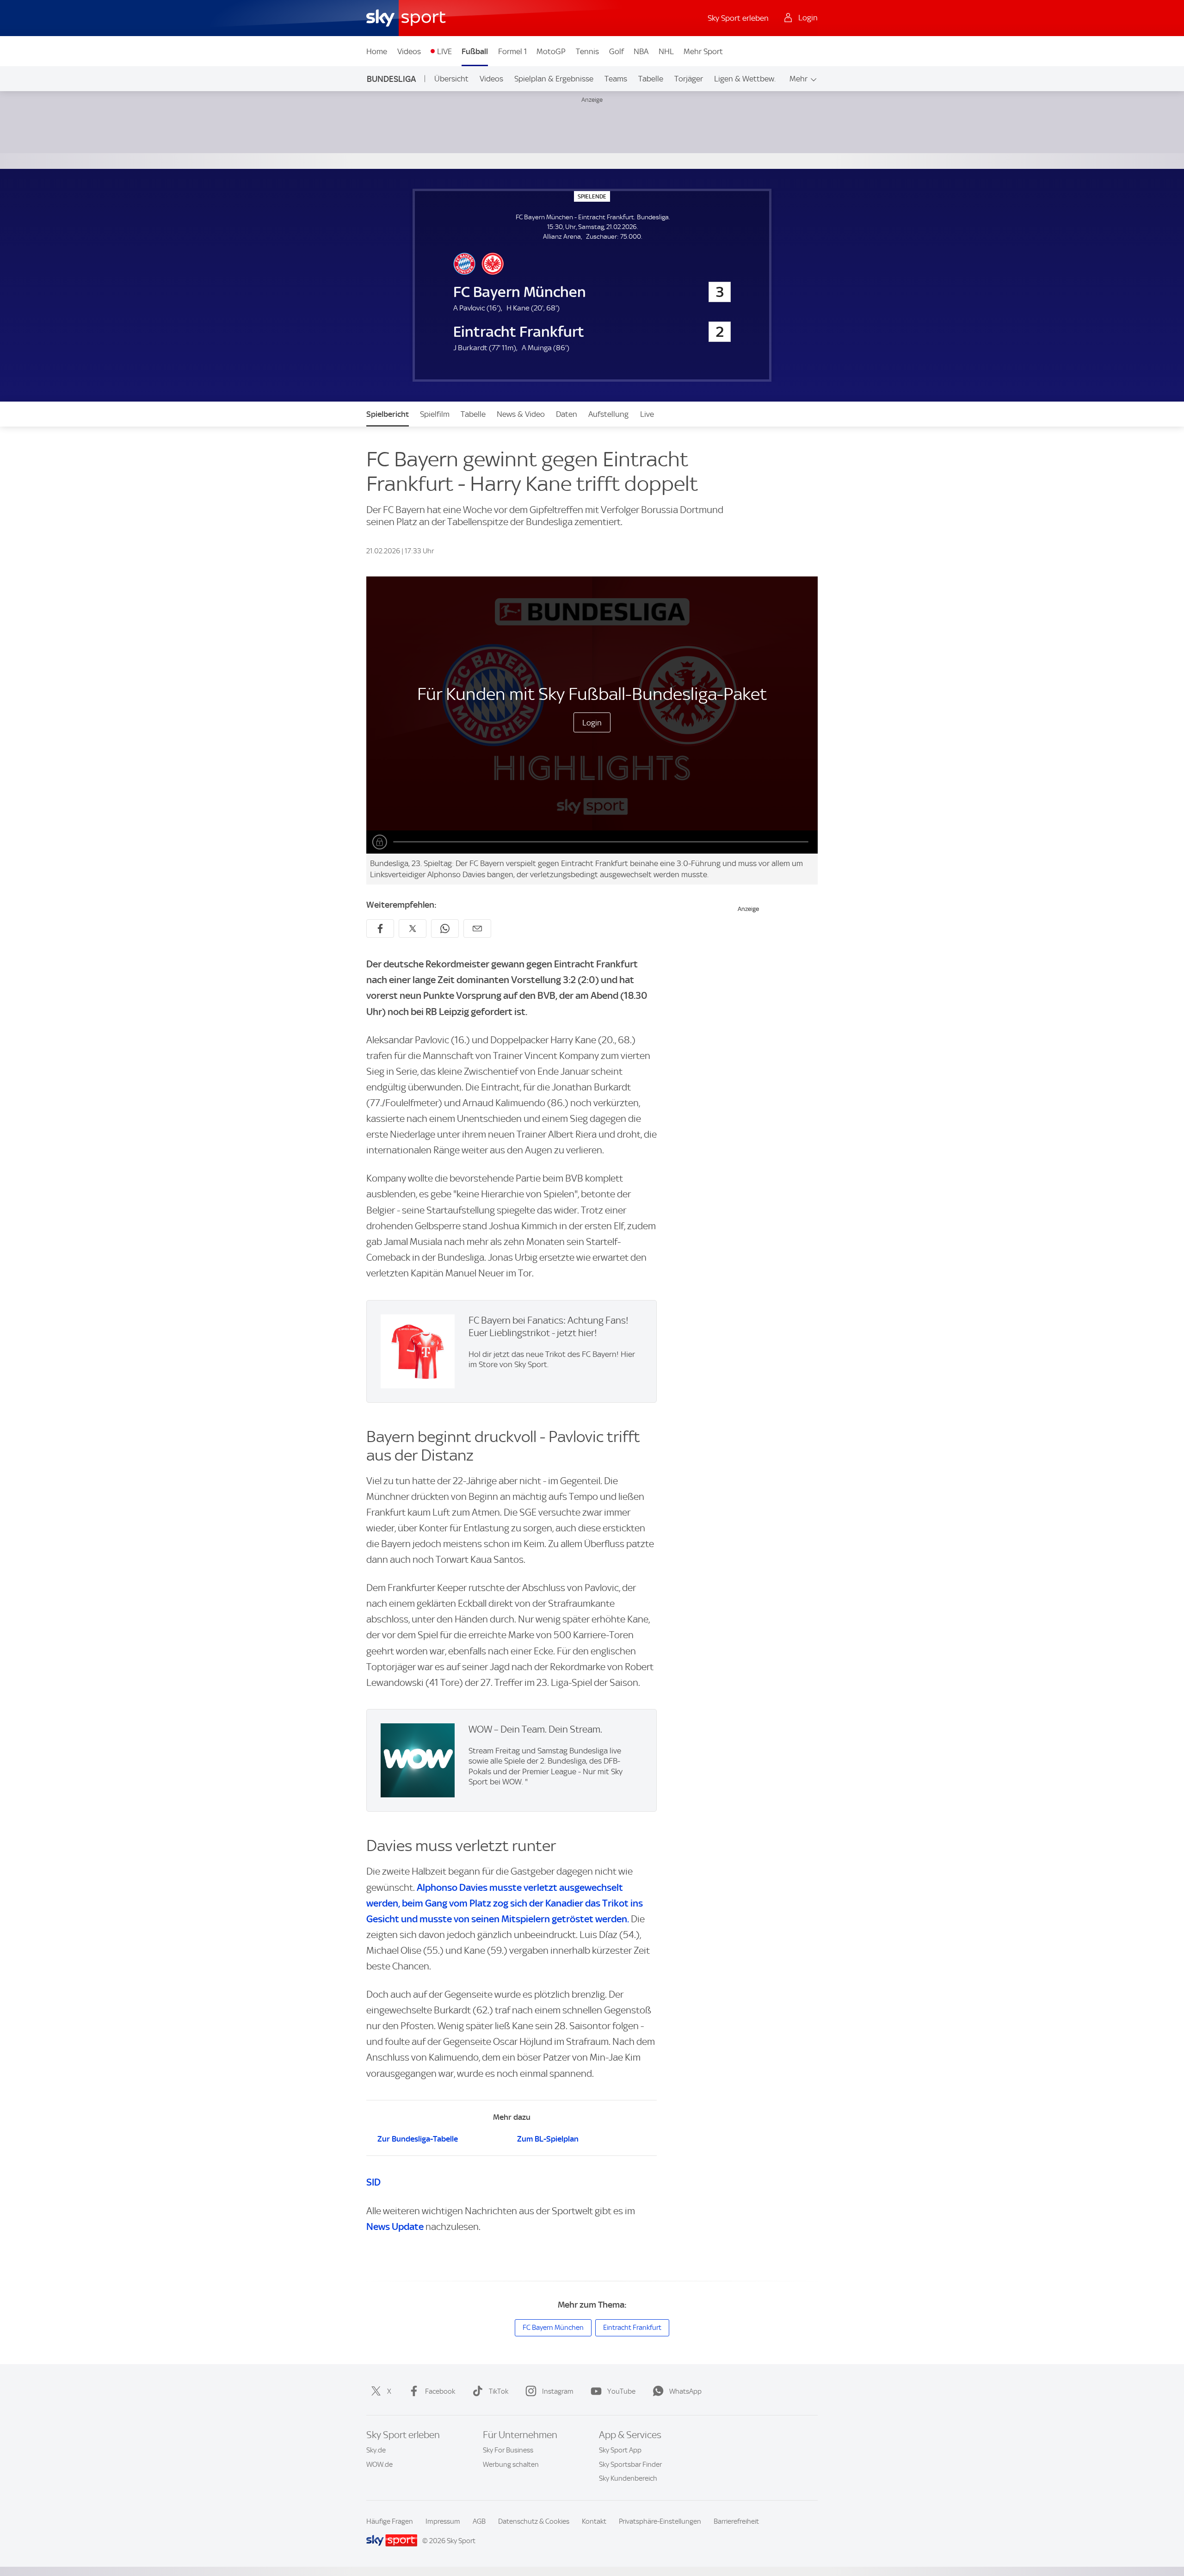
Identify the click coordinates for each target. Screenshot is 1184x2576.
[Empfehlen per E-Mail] (477, 929)
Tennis (587, 51)
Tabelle (651, 79)
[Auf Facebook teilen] (380, 929)
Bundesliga (391, 79)
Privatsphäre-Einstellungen (660, 2521)
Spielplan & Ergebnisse (554, 79)
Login (592, 723)
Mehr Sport (703, 51)
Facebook (440, 2391)
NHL (666, 51)
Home (377, 51)
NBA (641, 51)
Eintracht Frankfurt (632, 2328)
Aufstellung (608, 414)
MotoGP (551, 51)
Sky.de (376, 2450)
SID (373, 2182)
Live (647, 414)
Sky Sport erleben (738, 18)
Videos (409, 51)
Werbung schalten (511, 2465)
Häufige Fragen (390, 2521)
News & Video (521, 414)
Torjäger (689, 79)
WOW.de (379, 2465)
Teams (616, 79)
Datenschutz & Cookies (534, 2521)
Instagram (558, 2391)
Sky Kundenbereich (628, 2478)
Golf (617, 51)
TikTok (499, 2391)
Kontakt (594, 2521)
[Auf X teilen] (413, 929)
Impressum (443, 2521)
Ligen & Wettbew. (745, 79)
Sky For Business (508, 2450)
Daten (567, 414)
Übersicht (451, 79)
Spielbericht (388, 414)
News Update (395, 2226)
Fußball (475, 51)
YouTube (621, 2391)
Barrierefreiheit (736, 2521)
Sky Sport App (620, 2450)
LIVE (444, 51)
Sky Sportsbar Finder (630, 2465)
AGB (479, 2521)
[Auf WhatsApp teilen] (445, 929)
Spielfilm (435, 414)
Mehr (799, 79)
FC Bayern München (553, 2328)
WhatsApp (685, 2391)
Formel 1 (512, 51)
